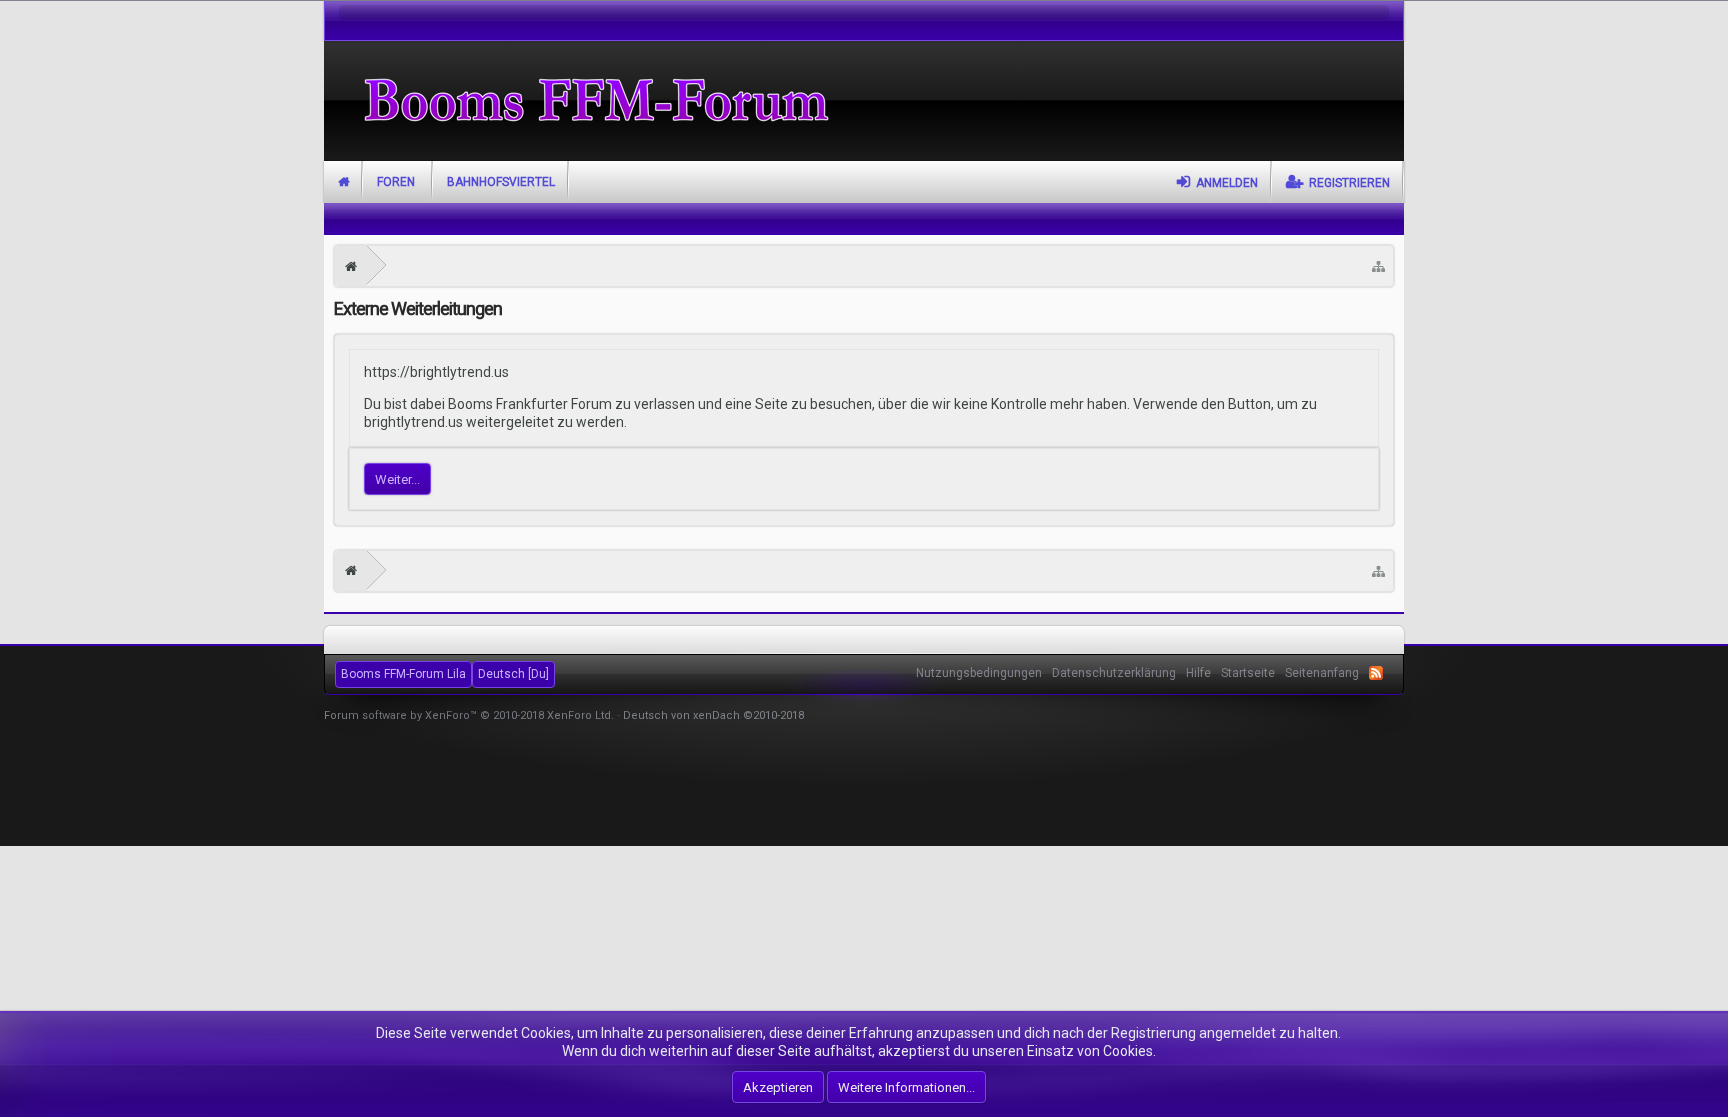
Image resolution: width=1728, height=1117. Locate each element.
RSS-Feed (1376, 673)
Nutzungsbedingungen (979, 673)
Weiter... (397, 479)
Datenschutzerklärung (1114, 673)
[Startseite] (351, 266)
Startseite (343, 182)
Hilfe (1198, 673)
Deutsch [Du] (513, 674)
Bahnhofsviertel (501, 182)
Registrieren (1349, 183)
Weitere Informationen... (906, 1087)
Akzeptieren (778, 1087)
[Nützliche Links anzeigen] (1378, 266)
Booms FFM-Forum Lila (403, 674)
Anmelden (1227, 183)
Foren (396, 182)
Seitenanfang (1322, 673)
